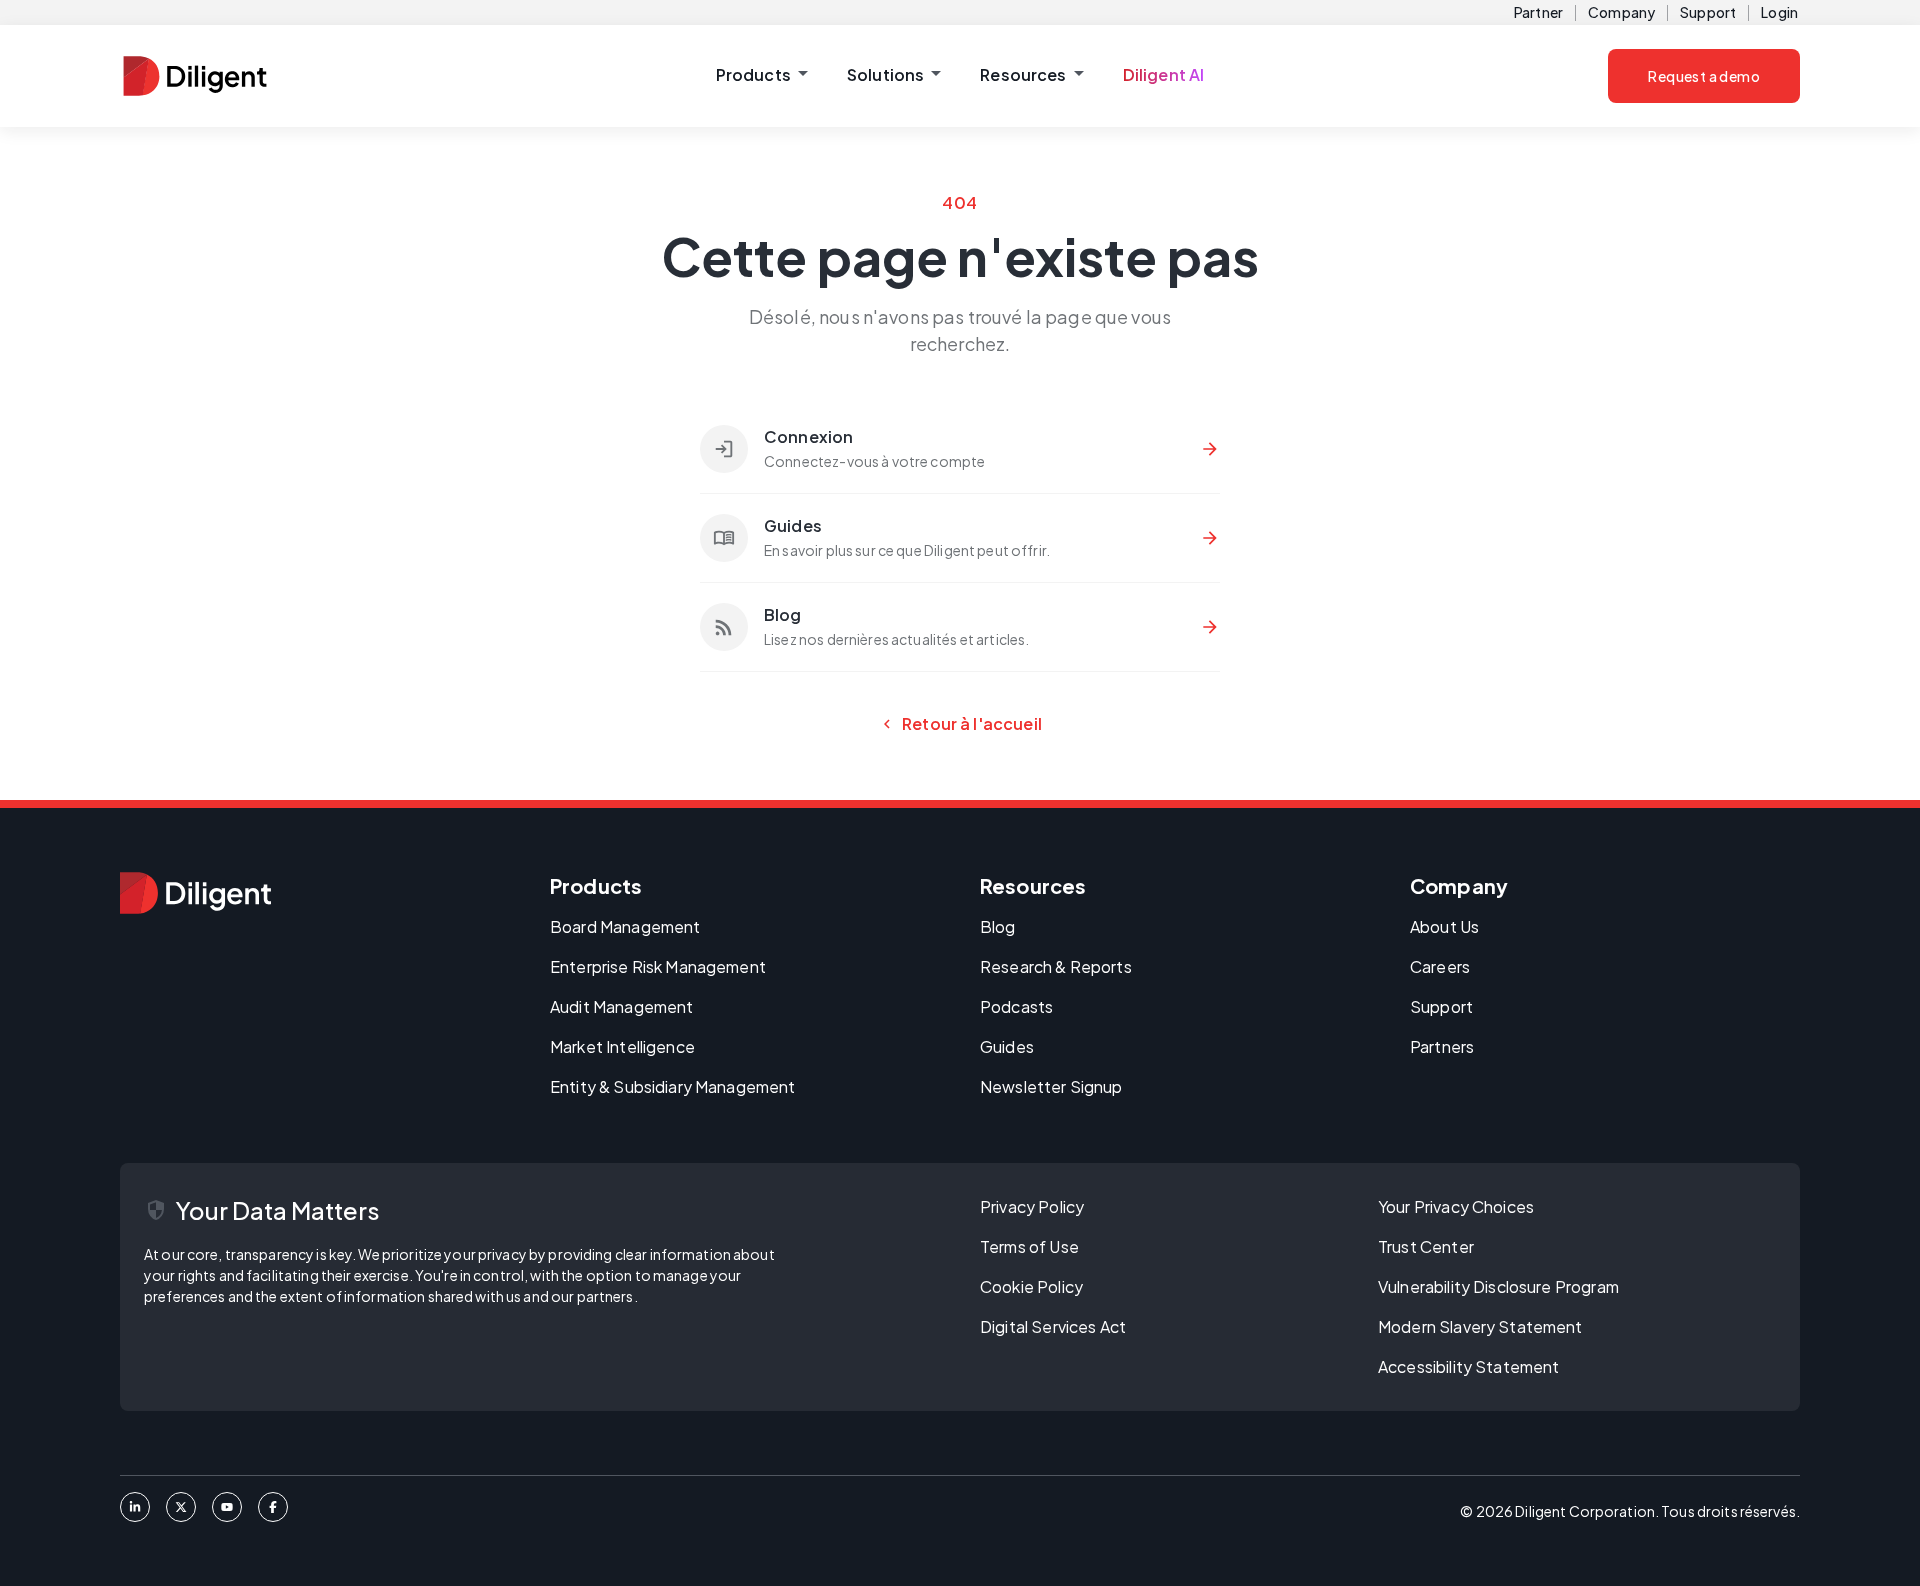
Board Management (625, 926)
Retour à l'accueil (960, 724)
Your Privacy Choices (1456, 1206)
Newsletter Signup (1051, 1086)
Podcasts (1016, 1006)
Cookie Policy (1031, 1286)
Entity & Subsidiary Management (673, 1086)
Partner (1538, 12)
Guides (1007, 1046)
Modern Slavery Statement (1480, 1326)
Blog (998, 926)
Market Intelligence (622, 1046)
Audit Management (621, 1006)
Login (1779, 12)
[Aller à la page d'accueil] (195, 893)
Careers (1440, 966)
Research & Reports (1056, 966)
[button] (761, 76)
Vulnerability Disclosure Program (1498, 1286)
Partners (1442, 1046)
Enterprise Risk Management (658, 966)
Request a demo (1704, 76)
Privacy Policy (1032, 1206)
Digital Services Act (1053, 1326)
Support (1708, 12)
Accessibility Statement (1468, 1366)
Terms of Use (1029, 1246)
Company (1621, 12)
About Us (1444, 926)
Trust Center (1426, 1246)
